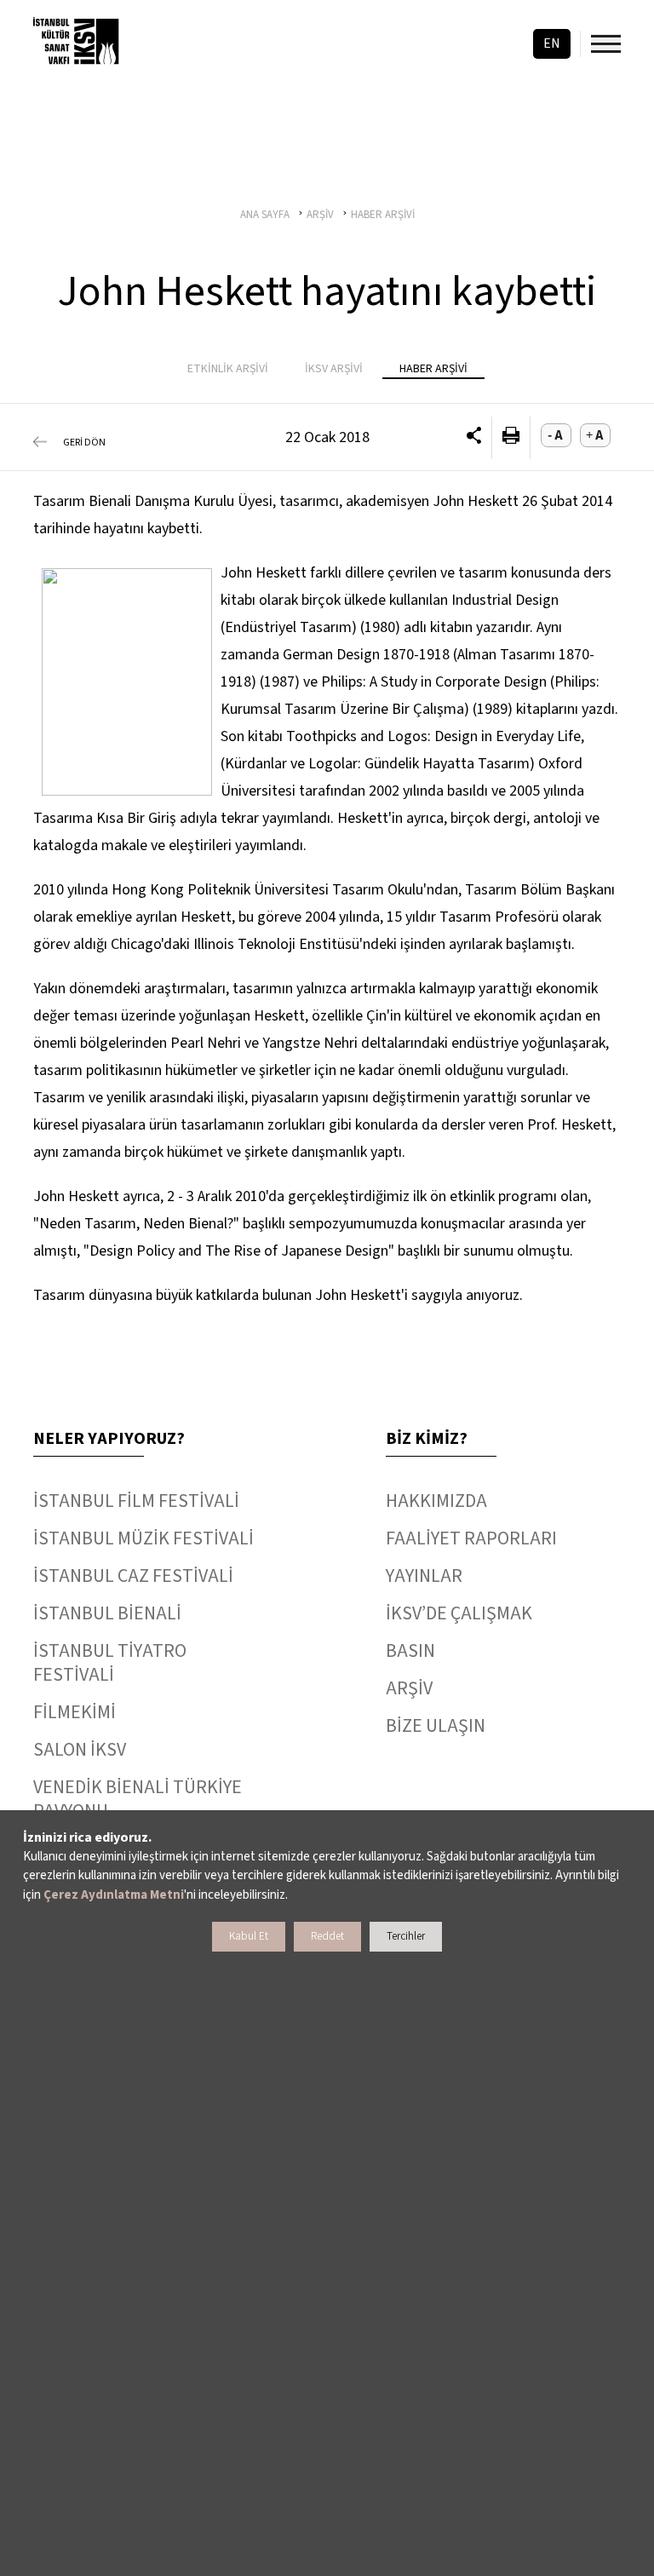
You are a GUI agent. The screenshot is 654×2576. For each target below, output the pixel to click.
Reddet (327, 1936)
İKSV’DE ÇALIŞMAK (459, 1613)
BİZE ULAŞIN (436, 1726)
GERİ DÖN (84, 443)
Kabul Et (249, 1936)
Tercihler (406, 1936)
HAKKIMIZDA (436, 1501)
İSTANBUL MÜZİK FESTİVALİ (143, 1538)
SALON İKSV (80, 1750)
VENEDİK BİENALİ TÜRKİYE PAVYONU (138, 1799)
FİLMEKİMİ (75, 1712)
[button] (474, 438)
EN (552, 43)
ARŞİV (409, 1688)
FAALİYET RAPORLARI (471, 1538)
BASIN (410, 1651)
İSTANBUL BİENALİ (107, 1613)
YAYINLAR (424, 1576)
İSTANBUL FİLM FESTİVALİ (136, 1501)
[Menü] (606, 44)
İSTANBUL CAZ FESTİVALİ (133, 1576)
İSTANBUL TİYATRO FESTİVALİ (110, 1663)
